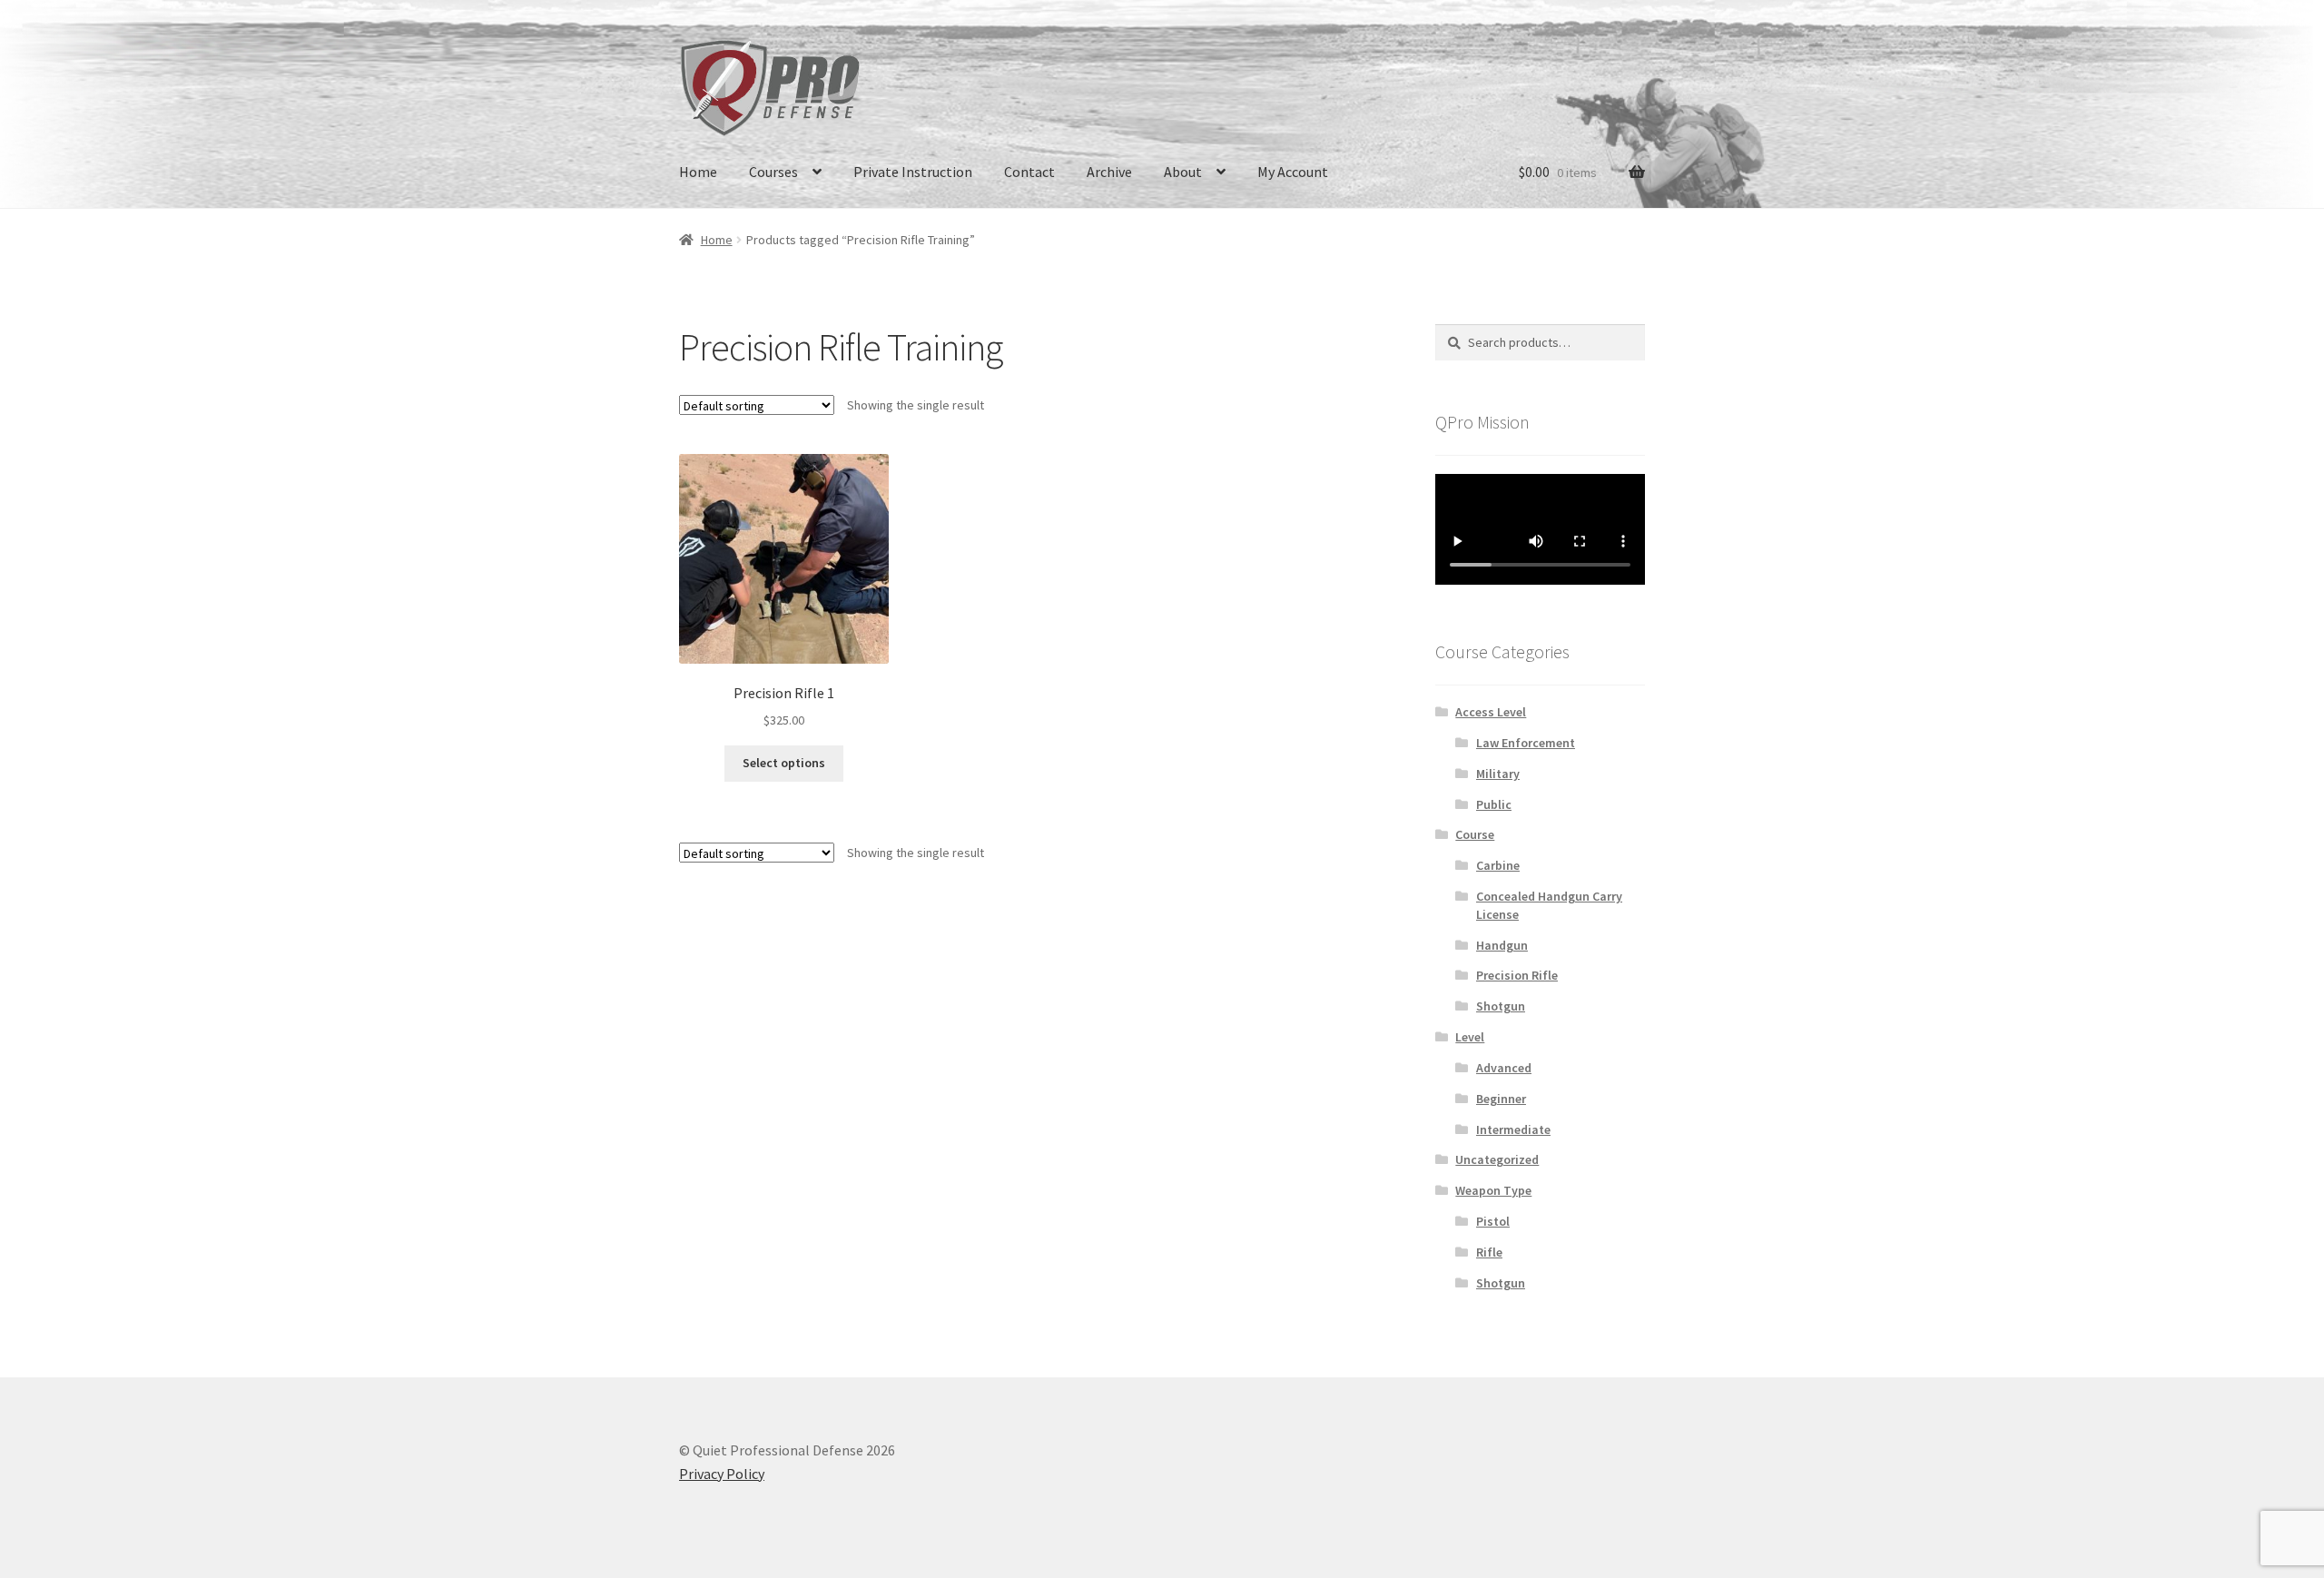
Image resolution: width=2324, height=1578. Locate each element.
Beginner (1501, 1099)
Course (1475, 834)
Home (698, 172)
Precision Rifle (1517, 975)
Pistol (1493, 1221)
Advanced (1504, 1068)
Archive (1109, 172)
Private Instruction (913, 172)
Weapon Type (1493, 1190)
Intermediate (1513, 1129)
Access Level (1491, 712)
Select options (784, 763)
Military (1498, 774)
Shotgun (1501, 1006)
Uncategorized (1497, 1159)
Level (1470, 1037)
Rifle (1489, 1252)
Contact (1029, 172)
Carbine (1498, 865)
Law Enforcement (1526, 743)
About (1183, 172)
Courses (773, 172)
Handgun (1502, 945)
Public (1494, 804)
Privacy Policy (722, 1474)
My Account (1293, 172)
